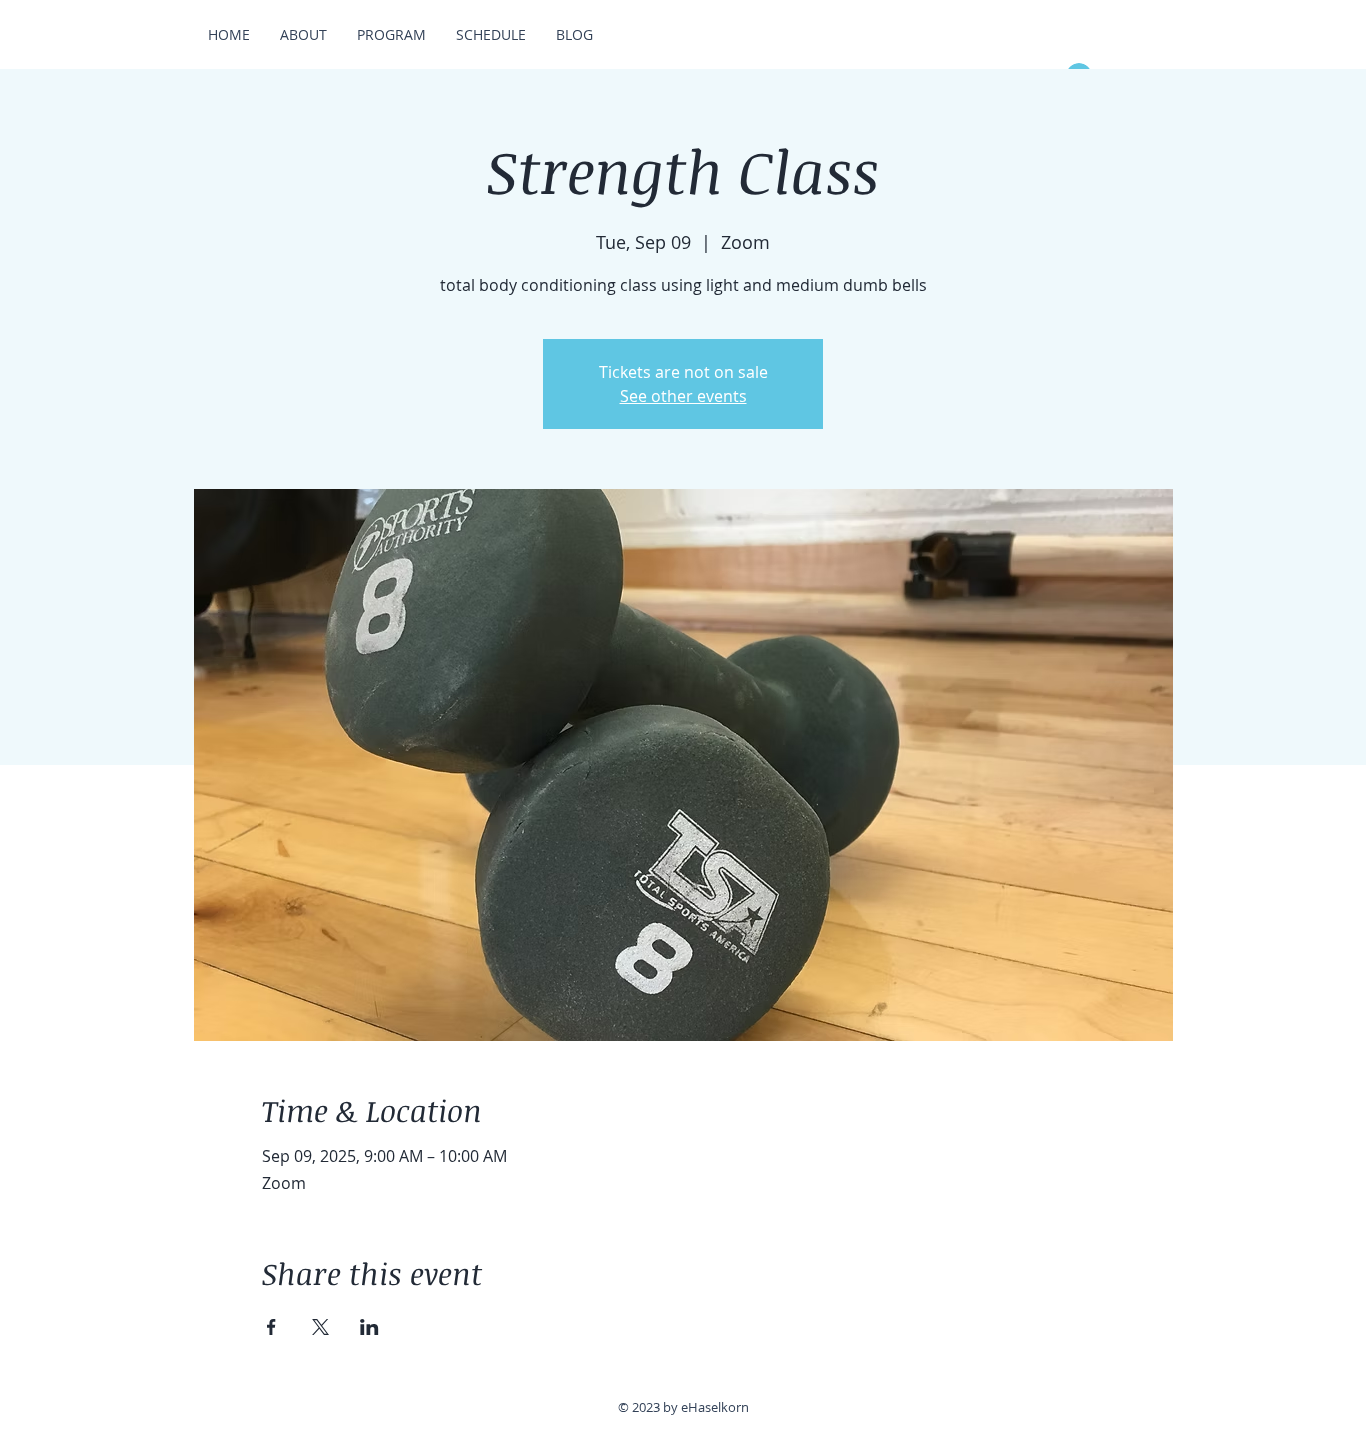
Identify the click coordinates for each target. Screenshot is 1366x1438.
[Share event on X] (320, 1327)
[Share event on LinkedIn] (369, 1327)
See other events (683, 396)
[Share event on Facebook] (271, 1327)
